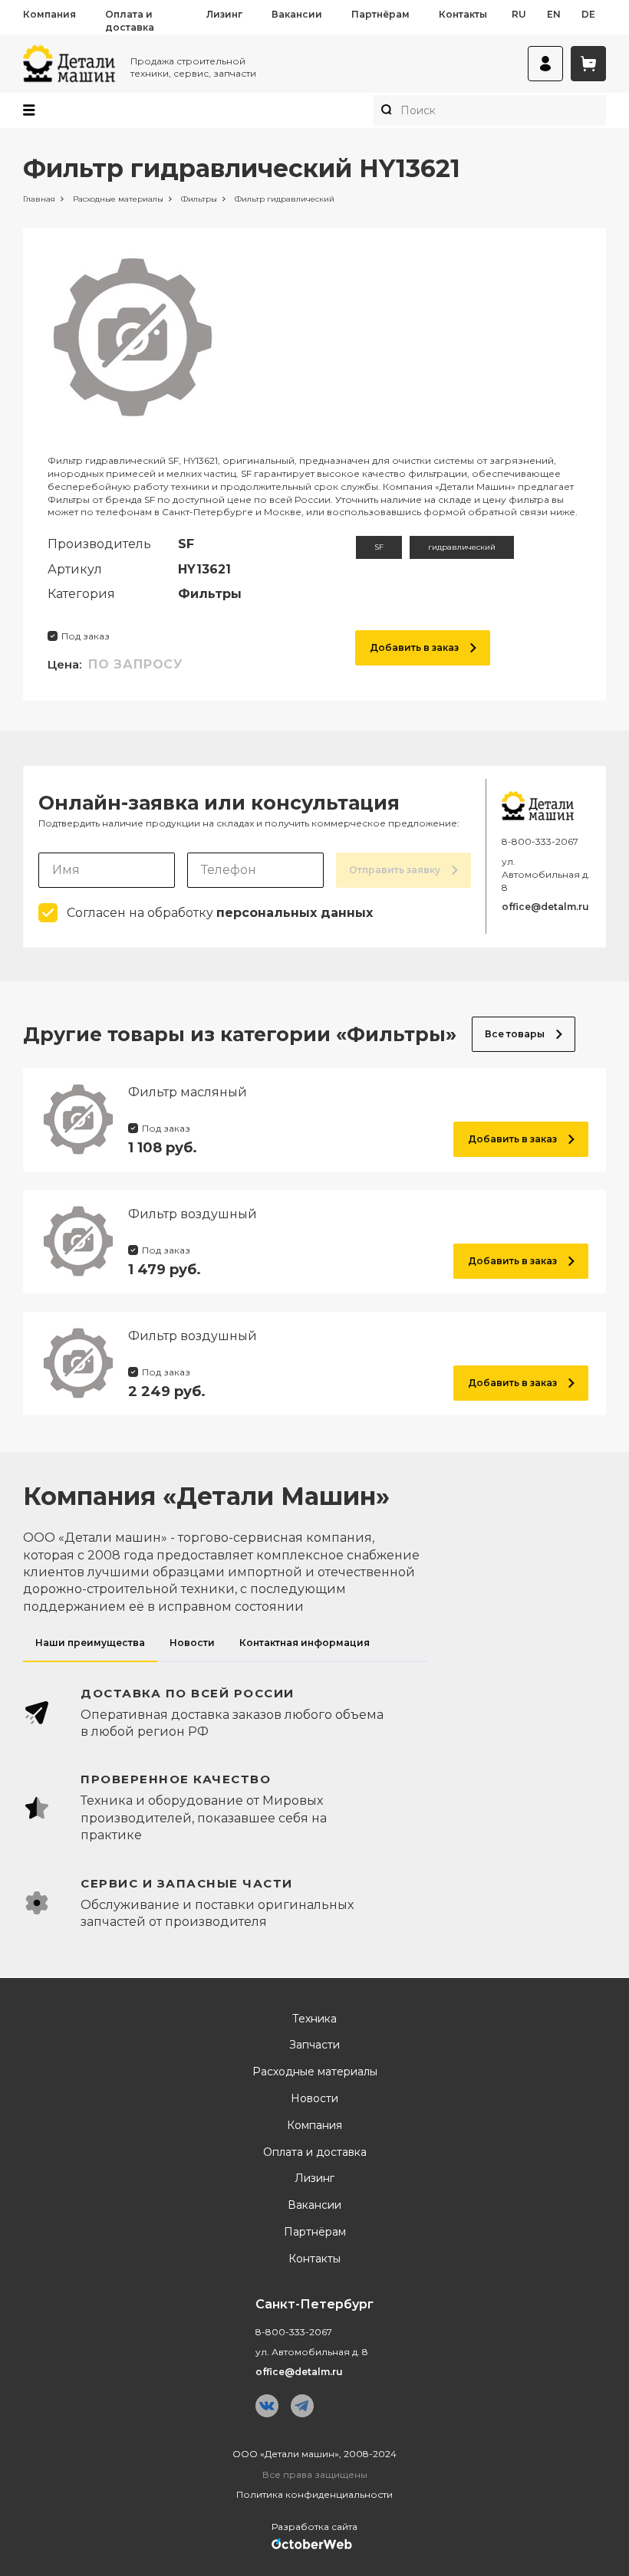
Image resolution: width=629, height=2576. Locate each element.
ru (519, 14)
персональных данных (295, 913)
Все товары (515, 1034)
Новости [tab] (192, 1643)
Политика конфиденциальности (314, 2494)
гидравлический (462, 547)
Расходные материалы (315, 2072)
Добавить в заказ (414, 647)
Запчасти (314, 2045)
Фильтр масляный (188, 1092)
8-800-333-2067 (540, 841)
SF (379, 547)
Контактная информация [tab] (305, 1643)
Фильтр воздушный (193, 1214)
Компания (49, 14)
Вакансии (297, 14)
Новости (314, 2099)
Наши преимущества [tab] (90, 1643)
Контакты (463, 14)
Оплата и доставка (130, 21)
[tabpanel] (314, 1808)
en (554, 14)
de (588, 14)
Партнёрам (380, 14)
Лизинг (224, 14)
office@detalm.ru (545, 907)
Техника (314, 2019)
